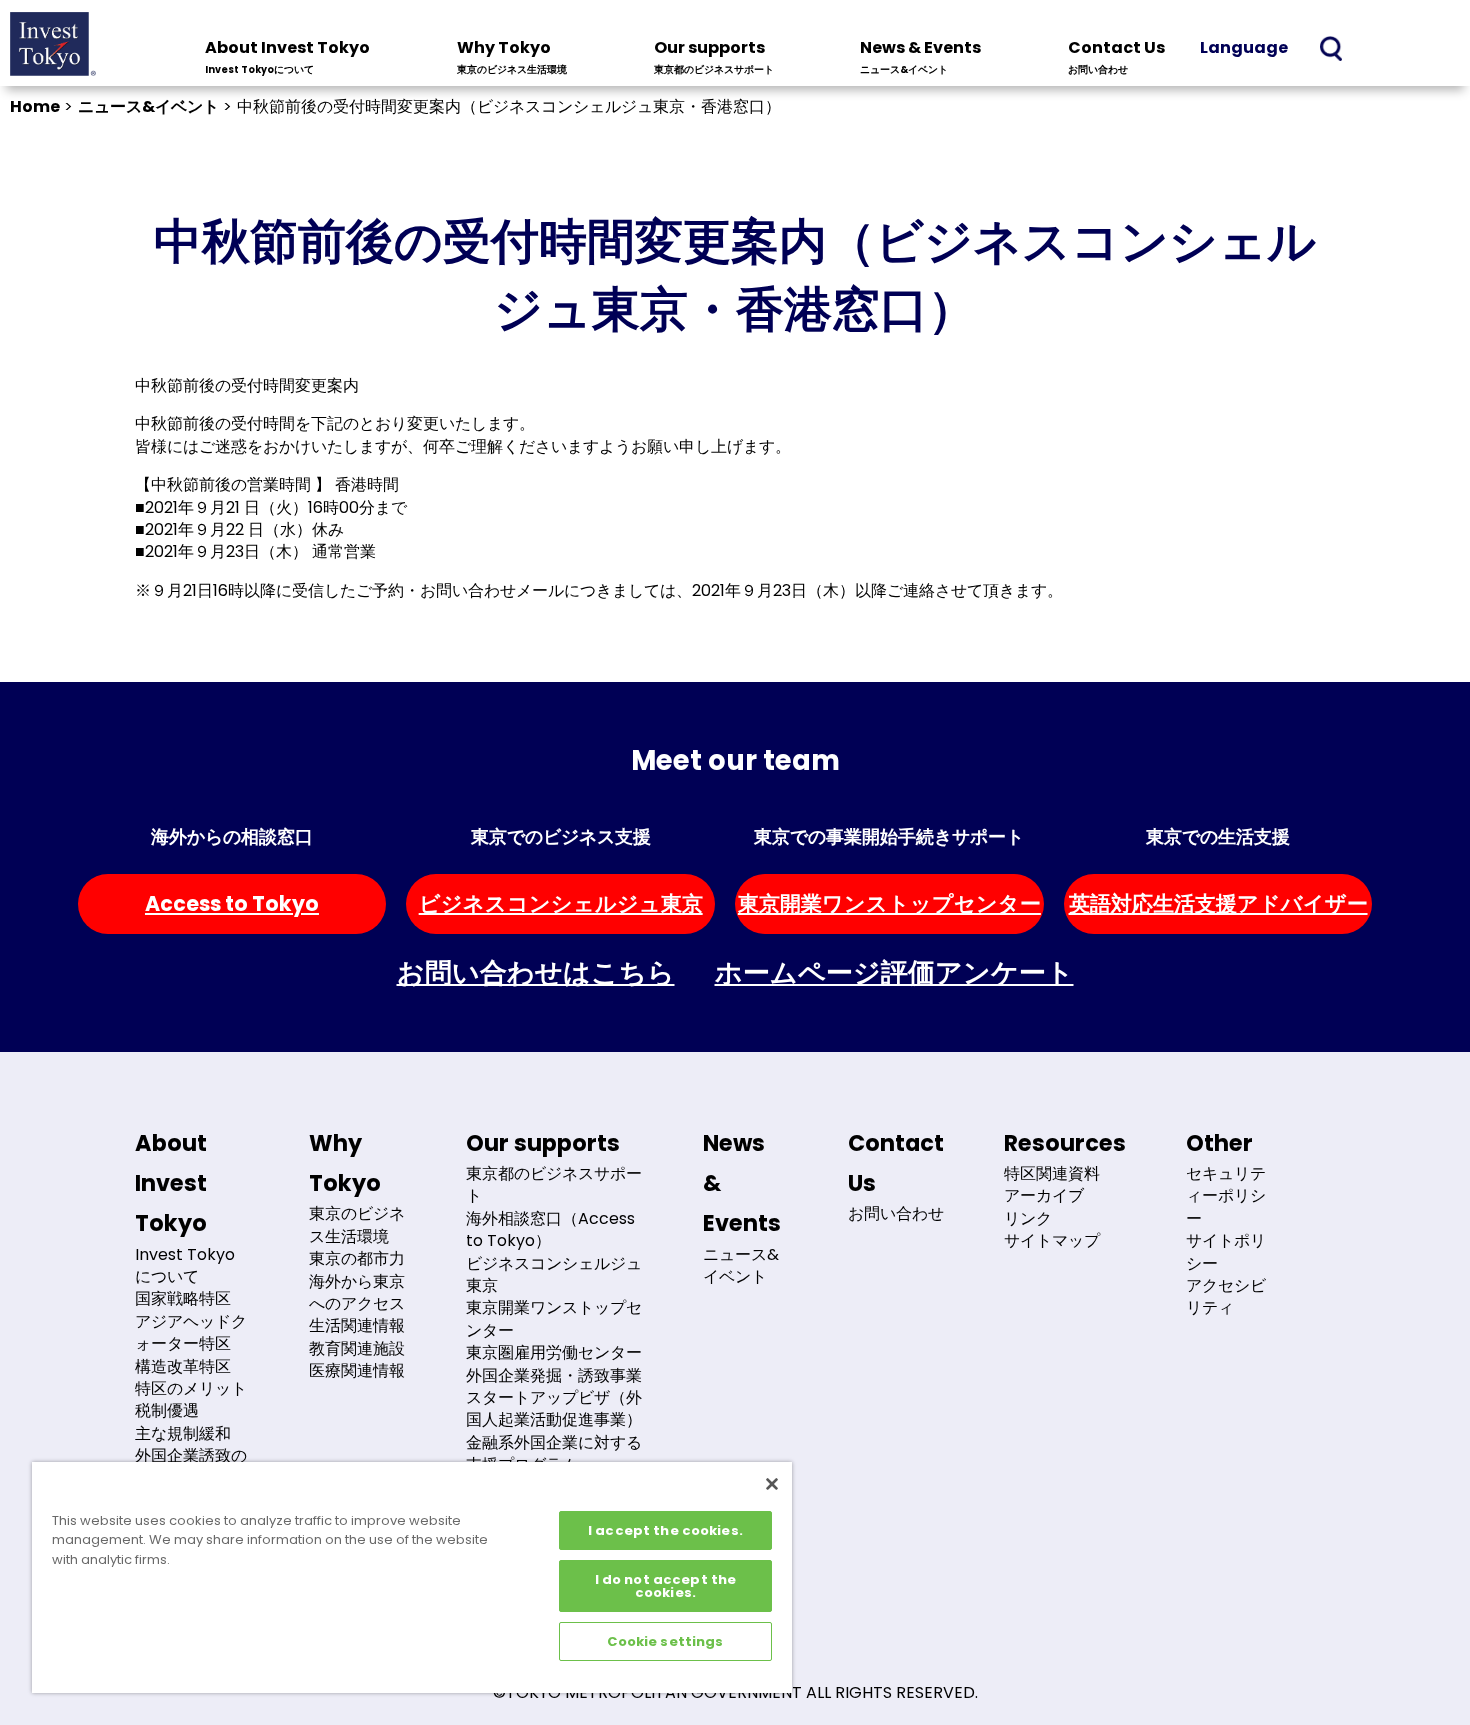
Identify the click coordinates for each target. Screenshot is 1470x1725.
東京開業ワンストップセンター (889, 903)
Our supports (714, 56)
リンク (1028, 1218)
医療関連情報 (357, 1370)
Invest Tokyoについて (185, 1265)
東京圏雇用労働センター (554, 1352)
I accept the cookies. (665, 1530)
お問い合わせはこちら (536, 973)
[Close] (772, 1484)
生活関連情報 (357, 1325)
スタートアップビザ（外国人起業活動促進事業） (554, 1408)
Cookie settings (665, 1641)
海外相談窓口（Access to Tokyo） (550, 1229)
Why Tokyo (512, 56)
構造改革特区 (183, 1366)
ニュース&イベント (148, 106)
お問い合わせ (896, 1213)
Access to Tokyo (232, 903)
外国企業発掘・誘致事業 (554, 1375)
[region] (412, 1577)
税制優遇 (167, 1410)
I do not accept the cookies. (665, 1586)
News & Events (920, 56)
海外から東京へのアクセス (357, 1292)
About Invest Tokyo (287, 56)
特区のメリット (191, 1388)
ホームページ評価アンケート (894, 973)
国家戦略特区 (183, 1298)
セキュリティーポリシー (1226, 1196)
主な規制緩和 (183, 1433)
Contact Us (1116, 56)
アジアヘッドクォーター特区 (191, 1332)
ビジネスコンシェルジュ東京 (561, 903)
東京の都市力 (357, 1258)
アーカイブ (1044, 1195)
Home (35, 106)
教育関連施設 (357, 1348)
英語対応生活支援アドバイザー (1218, 903)
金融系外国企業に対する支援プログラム (554, 1453)
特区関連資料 (1052, 1173)
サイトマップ (1052, 1240)
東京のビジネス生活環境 (357, 1224)
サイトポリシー (1226, 1251)
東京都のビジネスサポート (554, 1184)
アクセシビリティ (1226, 1296)
